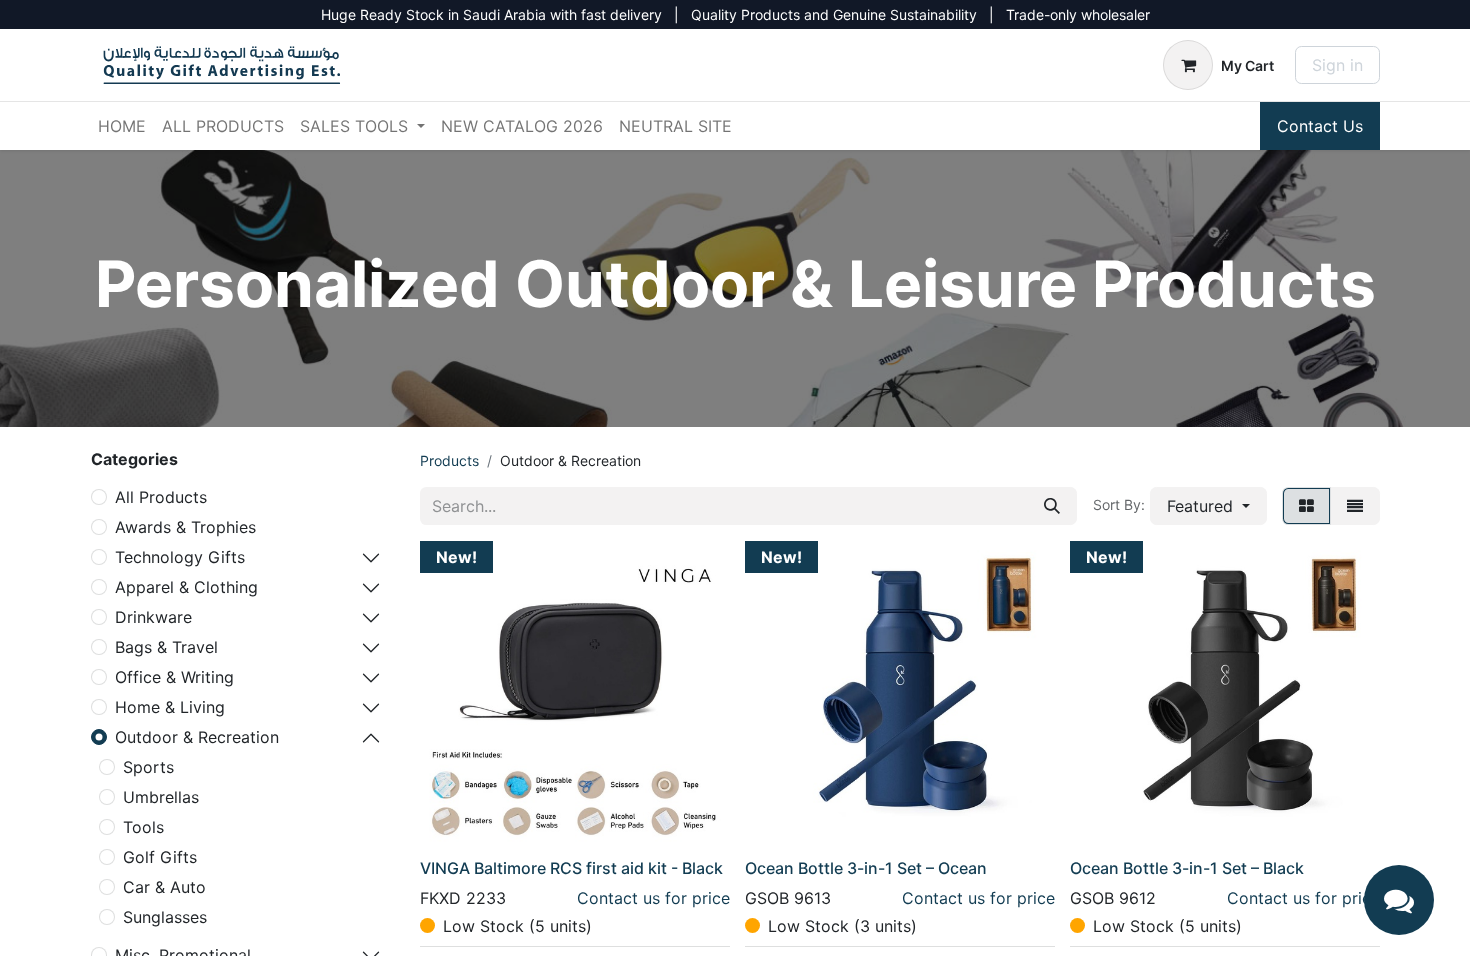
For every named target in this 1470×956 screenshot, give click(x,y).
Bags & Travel (166, 647)
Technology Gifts (180, 557)
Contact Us (1320, 126)
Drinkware (153, 617)
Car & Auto (164, 887)
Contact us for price (653, 898)
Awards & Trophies (185, 527)
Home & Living (170, 707)
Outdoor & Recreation (197, 737)
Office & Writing (174, 677)
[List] (1355, 506)
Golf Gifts (160, 857)
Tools (143, 827)
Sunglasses (165, 917)
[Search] (1052, 506)
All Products (161, 497)
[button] (1208, 506)
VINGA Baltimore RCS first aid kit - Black (571, 868)
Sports (148, 767)
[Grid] (1306, 506)
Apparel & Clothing (186, 587)
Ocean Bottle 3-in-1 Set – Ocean (866, 868)
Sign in (1337, 65)
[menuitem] (122, 126)
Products (449, 460)
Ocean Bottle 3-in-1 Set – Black (1187, 868)
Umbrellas (161, 797)
